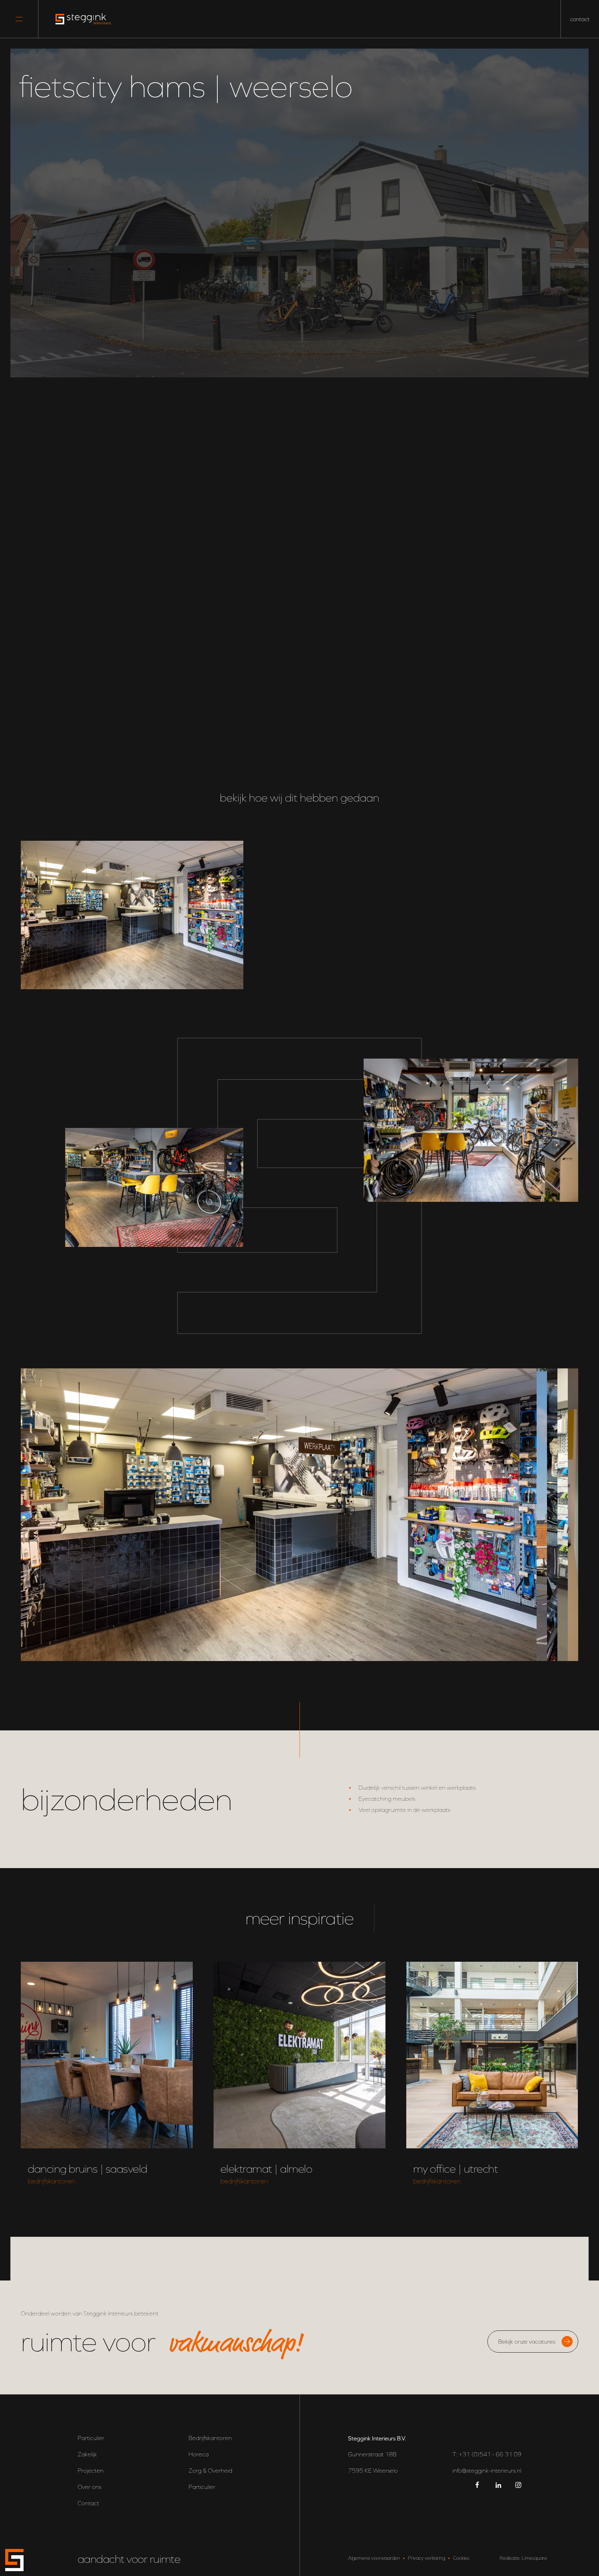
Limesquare (534, 2558)
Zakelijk (87, 2454)
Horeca (199, 2454)
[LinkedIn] (498, 2485)
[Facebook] (479, 2485)
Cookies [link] (461, 2558)
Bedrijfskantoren (210, 2438)
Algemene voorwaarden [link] (374, 2558)
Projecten (91, 2471)
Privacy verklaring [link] (427, 2558)
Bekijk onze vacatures (527, 2342)
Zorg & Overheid (210, 2471)
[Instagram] (518, 2485)
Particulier (91, 2438)
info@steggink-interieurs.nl (487, 2471)
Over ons (89, 2487)
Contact (88, 2503)
